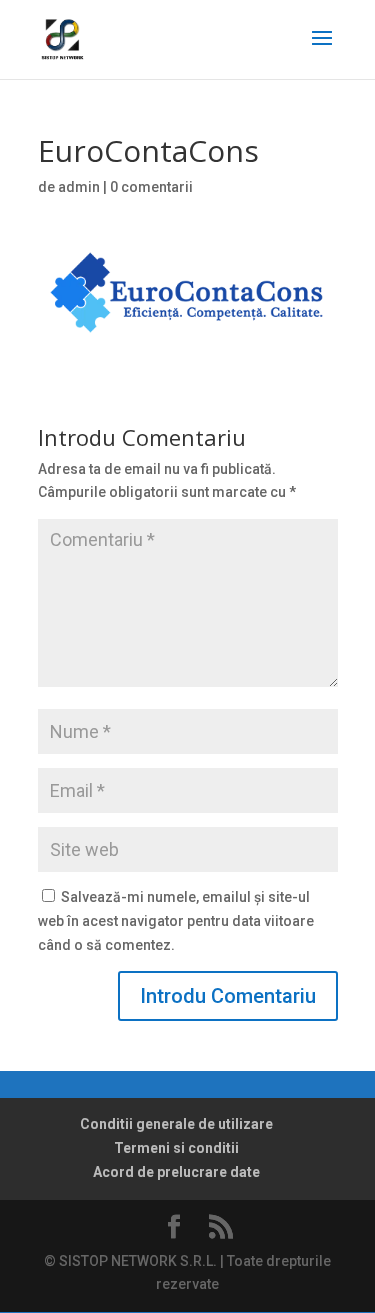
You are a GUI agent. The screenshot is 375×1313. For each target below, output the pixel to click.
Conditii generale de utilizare (176, 1124)
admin (79, 187)
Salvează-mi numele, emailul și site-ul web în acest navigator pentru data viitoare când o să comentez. (176, 921)
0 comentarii (151, 187)
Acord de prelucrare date (176, 1172)
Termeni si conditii (176, 1148)
